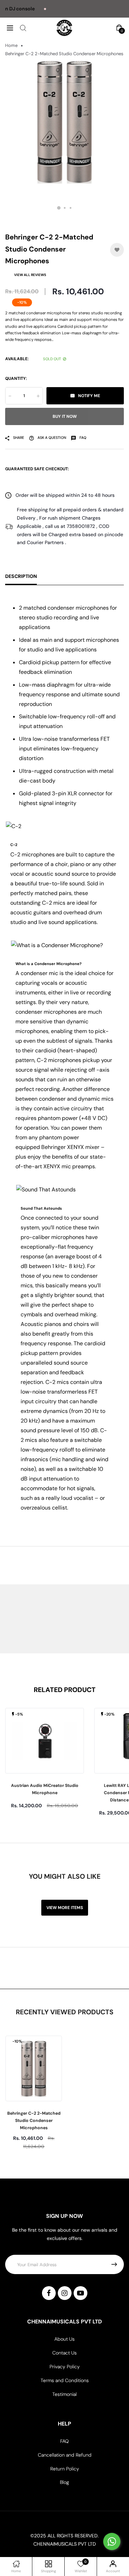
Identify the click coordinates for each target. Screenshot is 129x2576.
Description (21, 576)
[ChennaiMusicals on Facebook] (49, 2293)
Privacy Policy (65, 2367)
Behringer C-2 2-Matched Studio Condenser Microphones (34, 2121)
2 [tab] (64, 208)
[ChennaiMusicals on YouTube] (80, 2293)
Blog (64, 2482)
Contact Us (64, 2353)
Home (11, 45)
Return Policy (65, 2469)
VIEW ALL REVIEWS (30, 275)
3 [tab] (70, 208)
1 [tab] (59, 208)
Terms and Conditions (65, 2380)
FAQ (64, 2441)
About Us (64, 2339)
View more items (65, 1908)
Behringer (53, 1147)
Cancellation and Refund (65, 2455)
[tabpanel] (64, 122)
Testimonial (64, 2394)
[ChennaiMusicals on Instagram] (65, 2293)
